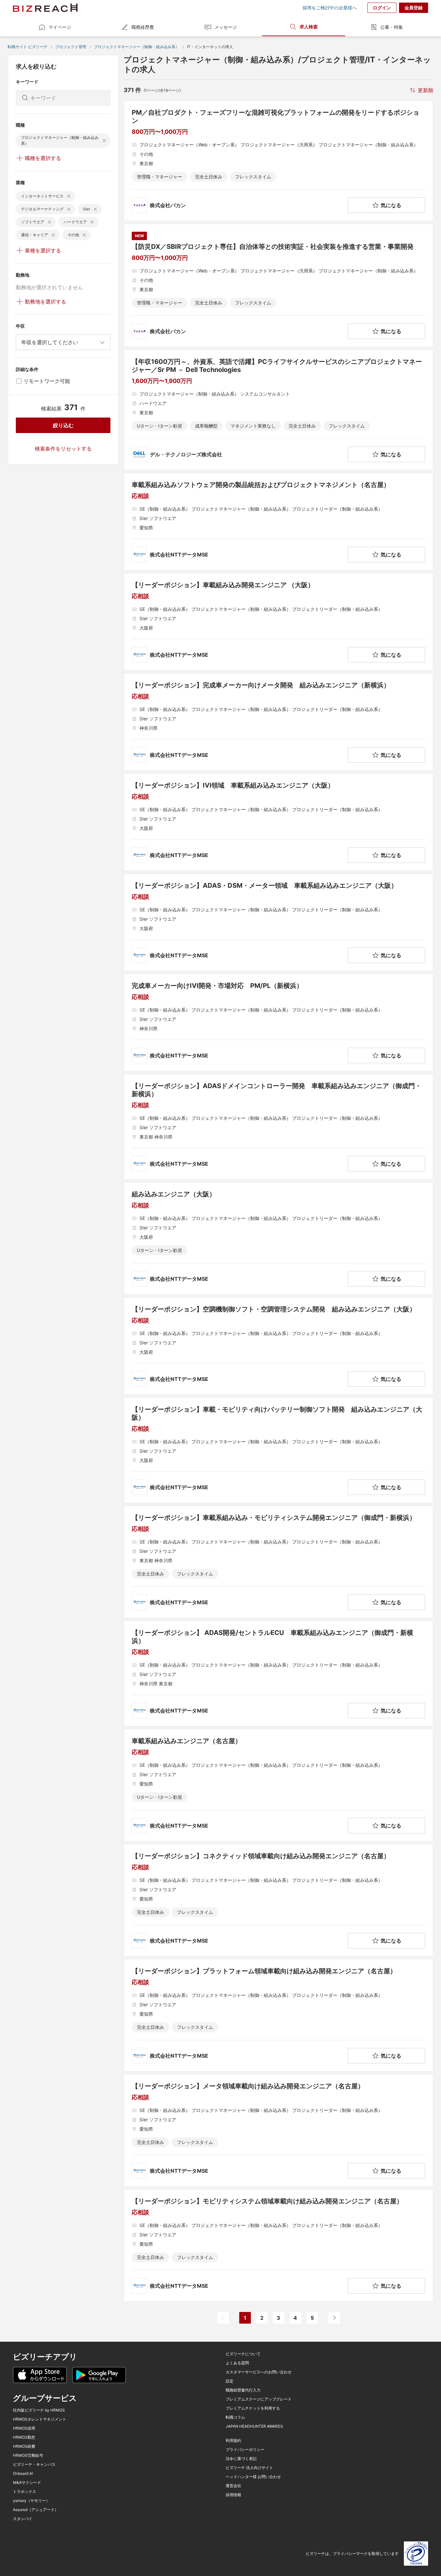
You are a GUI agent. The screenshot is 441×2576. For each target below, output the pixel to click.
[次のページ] (334, 2318)
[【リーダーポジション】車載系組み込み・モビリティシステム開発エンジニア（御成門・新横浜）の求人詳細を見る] (278, 1562)
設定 (230, 2381)
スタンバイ (23, 2519)
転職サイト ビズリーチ (28, 47)
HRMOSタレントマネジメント (40, 2419)
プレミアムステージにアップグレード (259, 2399)
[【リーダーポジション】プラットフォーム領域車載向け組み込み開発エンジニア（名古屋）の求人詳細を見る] (278, 2015)
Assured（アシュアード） (36, 2510)
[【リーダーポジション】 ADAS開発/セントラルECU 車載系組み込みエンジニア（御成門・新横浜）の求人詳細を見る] (278, 1674)
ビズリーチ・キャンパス (34, 2465)
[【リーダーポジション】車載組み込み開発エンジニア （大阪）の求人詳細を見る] (278, 622)
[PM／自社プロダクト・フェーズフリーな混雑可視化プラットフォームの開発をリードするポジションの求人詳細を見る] (278, 161)
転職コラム (235, 2417)
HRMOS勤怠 (24, 2437)
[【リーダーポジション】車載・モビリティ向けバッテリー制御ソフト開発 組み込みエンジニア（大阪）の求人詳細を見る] (278, 1450)
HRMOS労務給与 (28, 2455)
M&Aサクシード (27, 2483)
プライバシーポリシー (245, 2450)
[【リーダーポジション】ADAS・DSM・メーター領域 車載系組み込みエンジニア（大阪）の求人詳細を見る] (278, 922)
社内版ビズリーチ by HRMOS (39, 2410)
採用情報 (233, 2495)
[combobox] (63, 342)
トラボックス (25, 2492)
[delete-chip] (104, 141)
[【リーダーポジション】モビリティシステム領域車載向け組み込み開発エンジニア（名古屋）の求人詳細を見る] (278, 2245)
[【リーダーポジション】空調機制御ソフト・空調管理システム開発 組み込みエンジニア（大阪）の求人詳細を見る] (278, 1346)
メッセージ (226, 27)
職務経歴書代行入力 (243, 2390)
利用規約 (233, 2441)
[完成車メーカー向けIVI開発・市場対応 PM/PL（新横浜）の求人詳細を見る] (278, 1023)
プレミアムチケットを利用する (253, 2408)
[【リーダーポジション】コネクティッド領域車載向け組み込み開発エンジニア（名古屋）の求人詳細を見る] (278, 1900)
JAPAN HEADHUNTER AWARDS (254, 2426)
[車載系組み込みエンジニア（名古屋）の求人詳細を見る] (278, 1785)
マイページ (60, 27)
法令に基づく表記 (241, 2459)
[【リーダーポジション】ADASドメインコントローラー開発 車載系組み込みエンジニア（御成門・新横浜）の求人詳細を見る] (278, 1127)
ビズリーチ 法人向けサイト (249, 2468)
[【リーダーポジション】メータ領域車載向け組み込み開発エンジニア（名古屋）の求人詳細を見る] (278, 2130)
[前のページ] (223, 2318)
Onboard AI (23, 2474)
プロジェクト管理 (71, 47)
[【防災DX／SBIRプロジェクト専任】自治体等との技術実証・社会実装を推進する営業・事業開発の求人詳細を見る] (278, 285)
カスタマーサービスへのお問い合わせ (259, 2372)
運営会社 (233, 2486)
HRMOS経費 (24, 2446)
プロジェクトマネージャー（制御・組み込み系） (137, 47)
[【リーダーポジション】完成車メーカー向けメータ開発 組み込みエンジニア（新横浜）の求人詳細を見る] (278, 722)
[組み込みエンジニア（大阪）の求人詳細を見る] (278, 1238)
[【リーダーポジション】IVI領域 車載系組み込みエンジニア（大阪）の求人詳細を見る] (278, 822)
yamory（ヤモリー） (31, 2501)
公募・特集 (392, 27)
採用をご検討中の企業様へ (330, 8)
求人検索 (309, 27)
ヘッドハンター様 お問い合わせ (253, 2477)
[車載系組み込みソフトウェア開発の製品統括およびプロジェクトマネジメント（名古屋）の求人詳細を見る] (278, 522)
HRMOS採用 (24, 2428)
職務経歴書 (143, 27)
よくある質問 (237, 2363)
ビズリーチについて (243, 2354)
